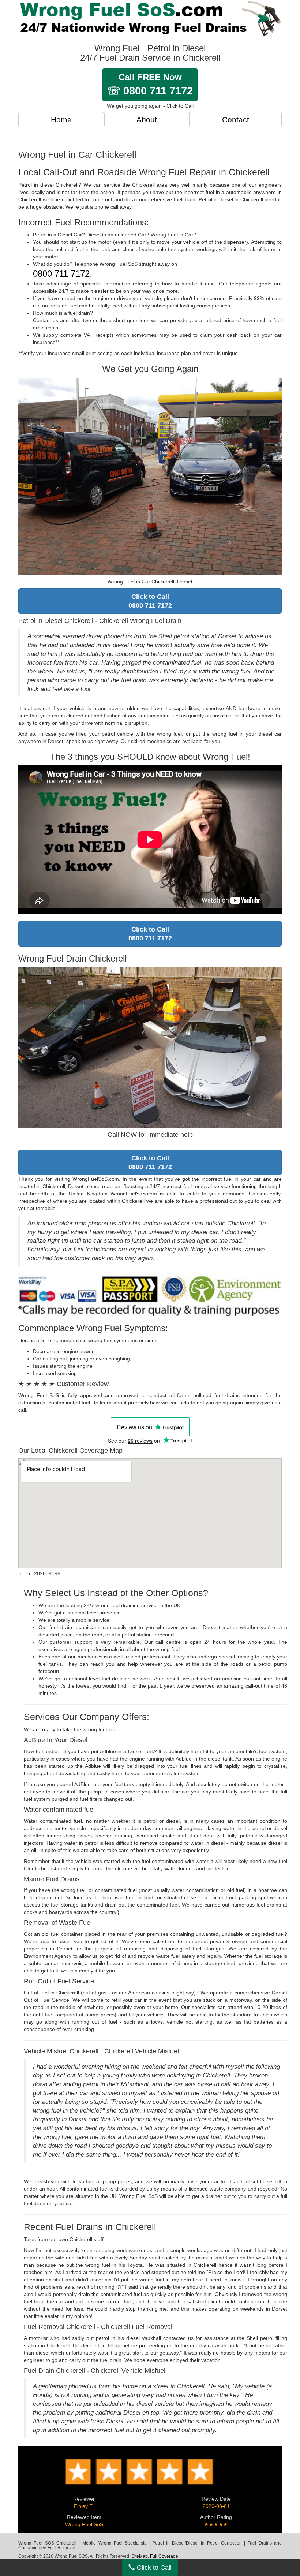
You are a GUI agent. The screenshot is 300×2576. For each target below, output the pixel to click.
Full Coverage (164, 2556)
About (147, 120)
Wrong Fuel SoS (84, 2524)
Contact (236, 120)
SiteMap (140, 2556)
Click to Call (153, 2568)
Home (61, 120)
